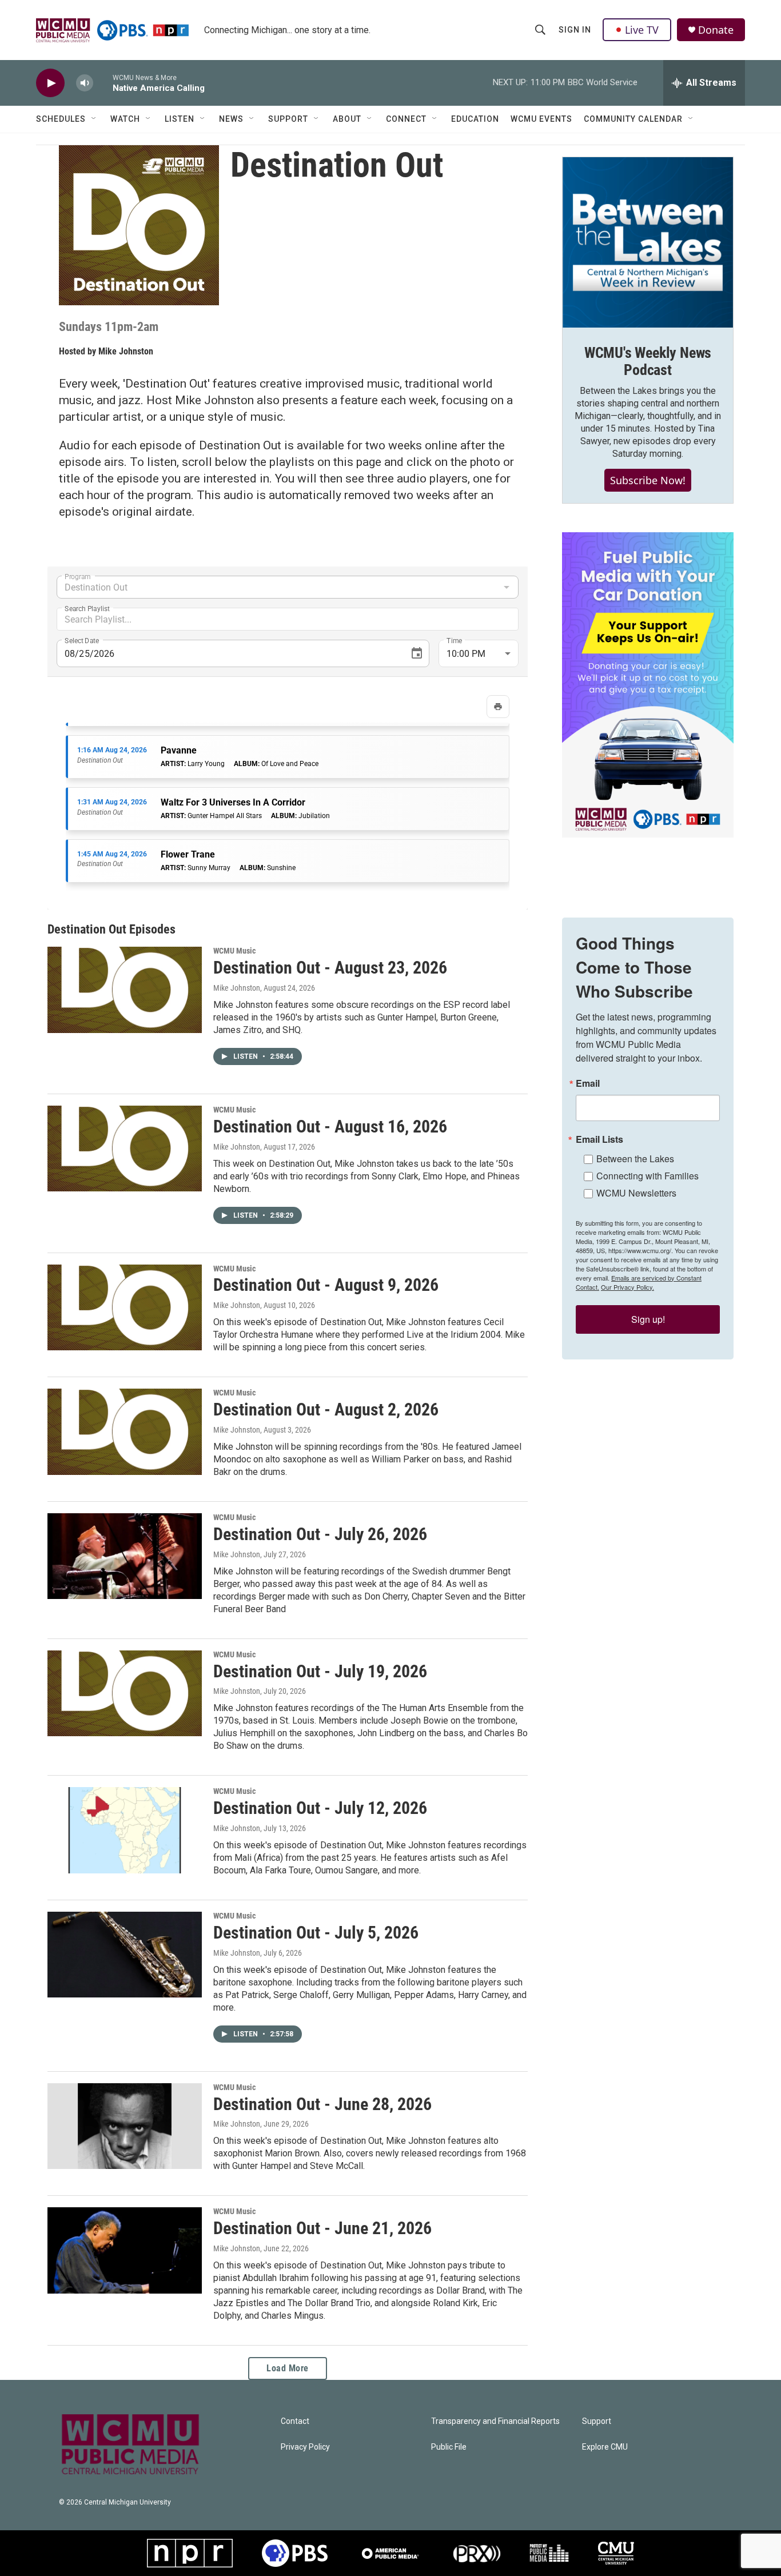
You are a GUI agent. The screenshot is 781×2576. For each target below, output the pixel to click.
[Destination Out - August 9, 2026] (125, 1307)
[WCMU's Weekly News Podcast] (648, 242)
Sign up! (648, 1319)
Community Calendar (633, 119)
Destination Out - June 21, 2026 (322, 2228)
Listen (180, 119)
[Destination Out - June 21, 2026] (125, 2250)
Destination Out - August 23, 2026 (330, 968)
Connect (406, 119)
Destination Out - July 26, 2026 (320, 1534)
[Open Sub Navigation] (94, 119)
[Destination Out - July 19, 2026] (125, 1693)
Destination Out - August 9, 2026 (326, 1285)
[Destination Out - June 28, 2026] (125, 2126)
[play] (50, 83)
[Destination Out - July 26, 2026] (125, 1556)
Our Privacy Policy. (627, 1287)
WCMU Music (234, 951)
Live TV (642, 30)
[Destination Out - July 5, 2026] (125, 1955)
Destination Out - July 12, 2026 (320, 1808)
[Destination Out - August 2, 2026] (125, 1431)
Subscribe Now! (648, 480)
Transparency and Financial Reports (495, 2421)
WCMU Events (541, 119)
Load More (288, 2368)
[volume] (85, 83)
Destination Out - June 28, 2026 (322, 2104)
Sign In (575, 30)
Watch (125, 119)
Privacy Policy (305, 2447)
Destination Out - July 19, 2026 (320, 1671)
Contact (295, 2421)
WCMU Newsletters (636, 1193)
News (231, 119)
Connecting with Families (647, 1176)
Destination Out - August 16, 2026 (330, 1126)
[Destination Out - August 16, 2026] (125, 1149)
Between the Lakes (635, 1159)
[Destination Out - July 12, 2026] (125, 1830)
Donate (716, 30)
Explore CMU (605, 2447)
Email (588, 1083)
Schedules (61, 119)
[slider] (103, 83)
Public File (449, 2447)
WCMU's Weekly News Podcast (648, 361)
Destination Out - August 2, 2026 (326, 1409)
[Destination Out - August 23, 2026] (125, 990)
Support (288, 119)
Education (475, 119)
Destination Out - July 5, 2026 (316, 1933)
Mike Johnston (126, 351)
